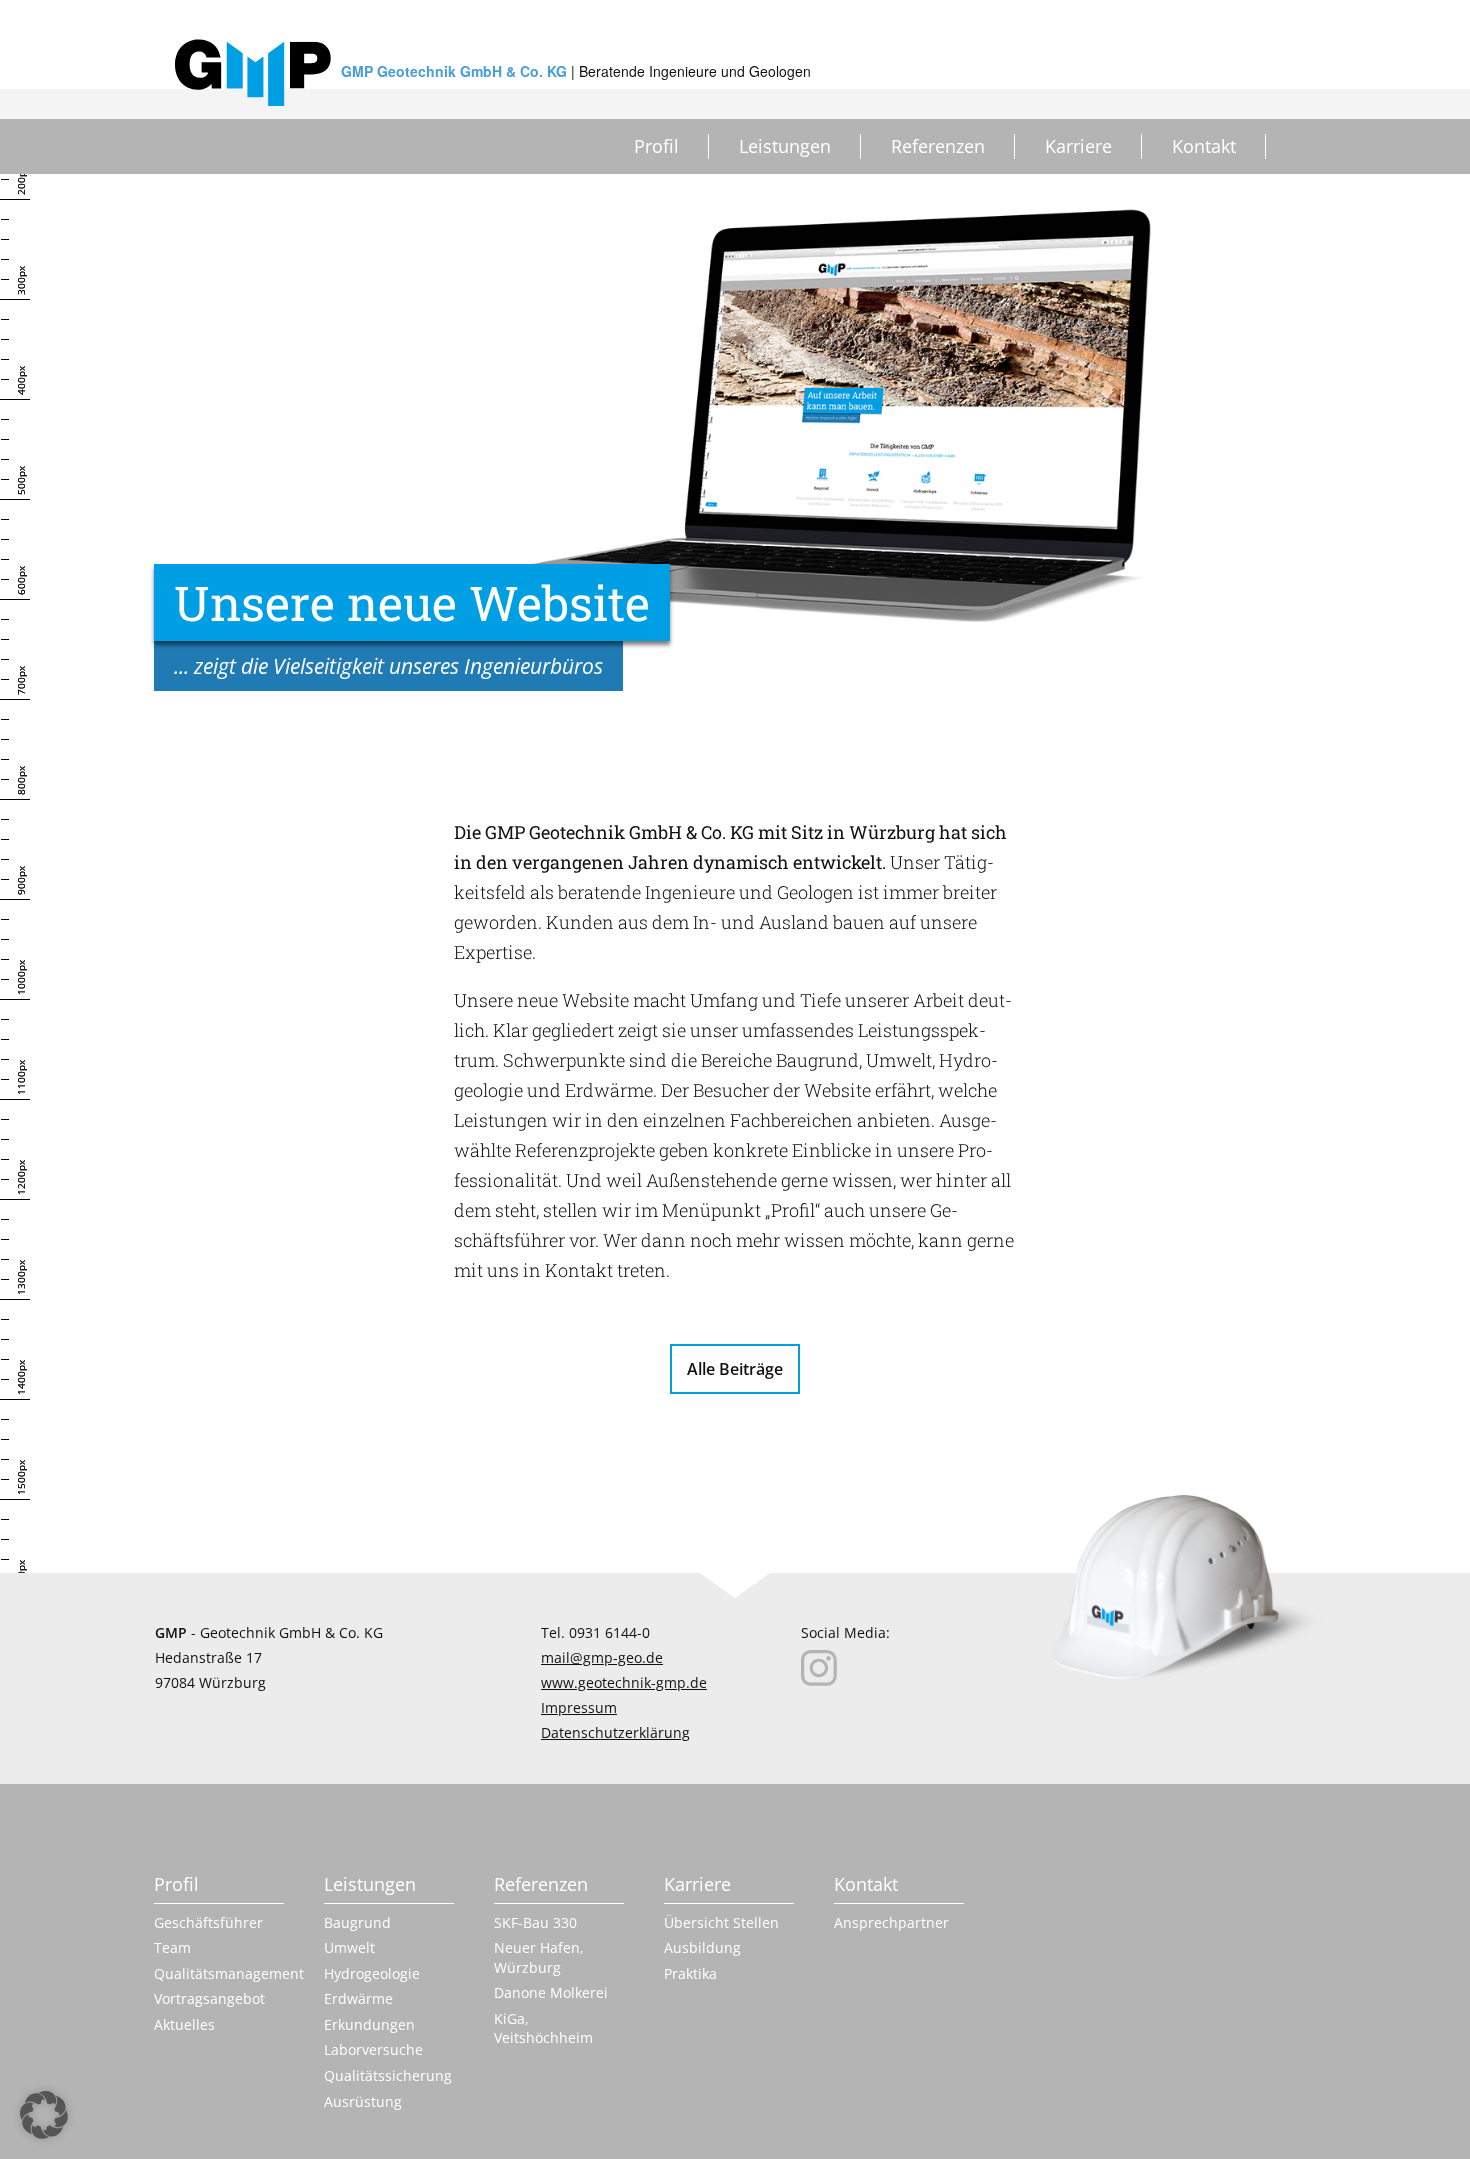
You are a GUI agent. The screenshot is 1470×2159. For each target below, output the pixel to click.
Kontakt (1204, 146)
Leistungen (785, 146)
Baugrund (357, 1922)
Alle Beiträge (735, 1369)
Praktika (690, 1973)
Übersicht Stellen (721, 1922)
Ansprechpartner (891, 1922)
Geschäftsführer (208, 1922)
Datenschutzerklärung (615, 1732)
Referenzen (938, 146)
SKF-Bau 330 (535, 1922)
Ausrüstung (363, 2101)
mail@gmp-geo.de (602, 1657)
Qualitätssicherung (388, 2075)
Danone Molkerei (551, 1992)
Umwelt (349, 1947)
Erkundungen (369, 2024)
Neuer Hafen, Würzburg (539, 1957)
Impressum (579, 1707)
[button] (44, 2115)
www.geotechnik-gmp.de (624, 1682)
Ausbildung (702, 1947)
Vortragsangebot (209, 1998)
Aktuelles (184, 2024)
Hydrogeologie (372, 1973)
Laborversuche (373, 2049)
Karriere (1078, 146)
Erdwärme (358, 1998)
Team (172, 1947)
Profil (656, 146)
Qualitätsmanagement (219, 1973)
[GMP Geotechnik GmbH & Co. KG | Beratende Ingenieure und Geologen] (253, 72)
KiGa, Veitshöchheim (543, 2028)
